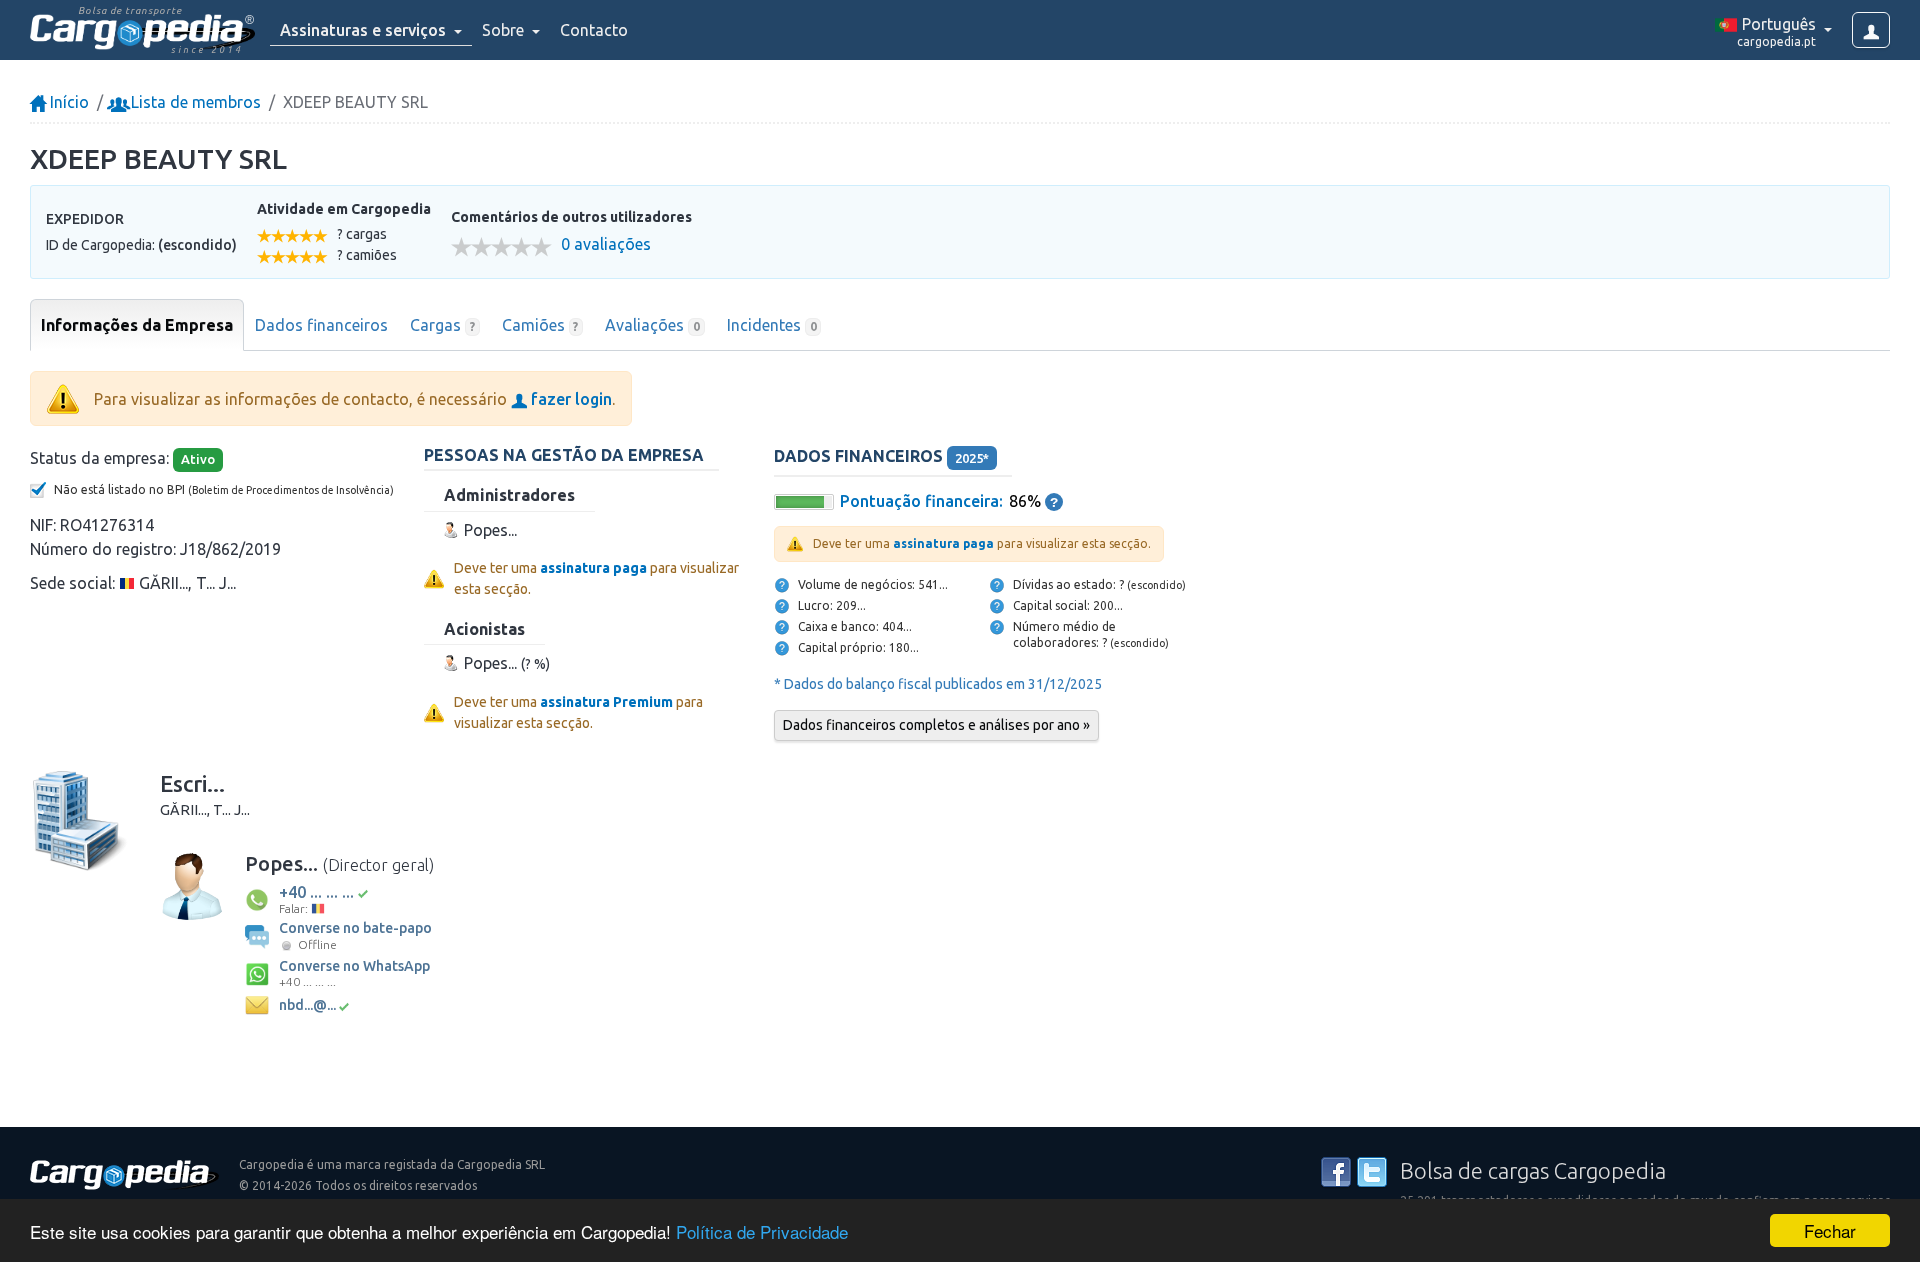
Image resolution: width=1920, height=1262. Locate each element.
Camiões (540, 325)
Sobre (505, 30)
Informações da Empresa (137, 325)
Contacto (594, 30)
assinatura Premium (606, 702)
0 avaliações (606, 244)
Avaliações (652, 325)
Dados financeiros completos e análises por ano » (936, 725)
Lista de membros (194, 102)
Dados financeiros (321, 325)
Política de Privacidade (762, 1231)
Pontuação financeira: (921, 501)
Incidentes (772, 325)
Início (67, 102)
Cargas (442, 325)
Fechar (1830, 1230)
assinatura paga (593, 568)
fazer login (569, 399)
